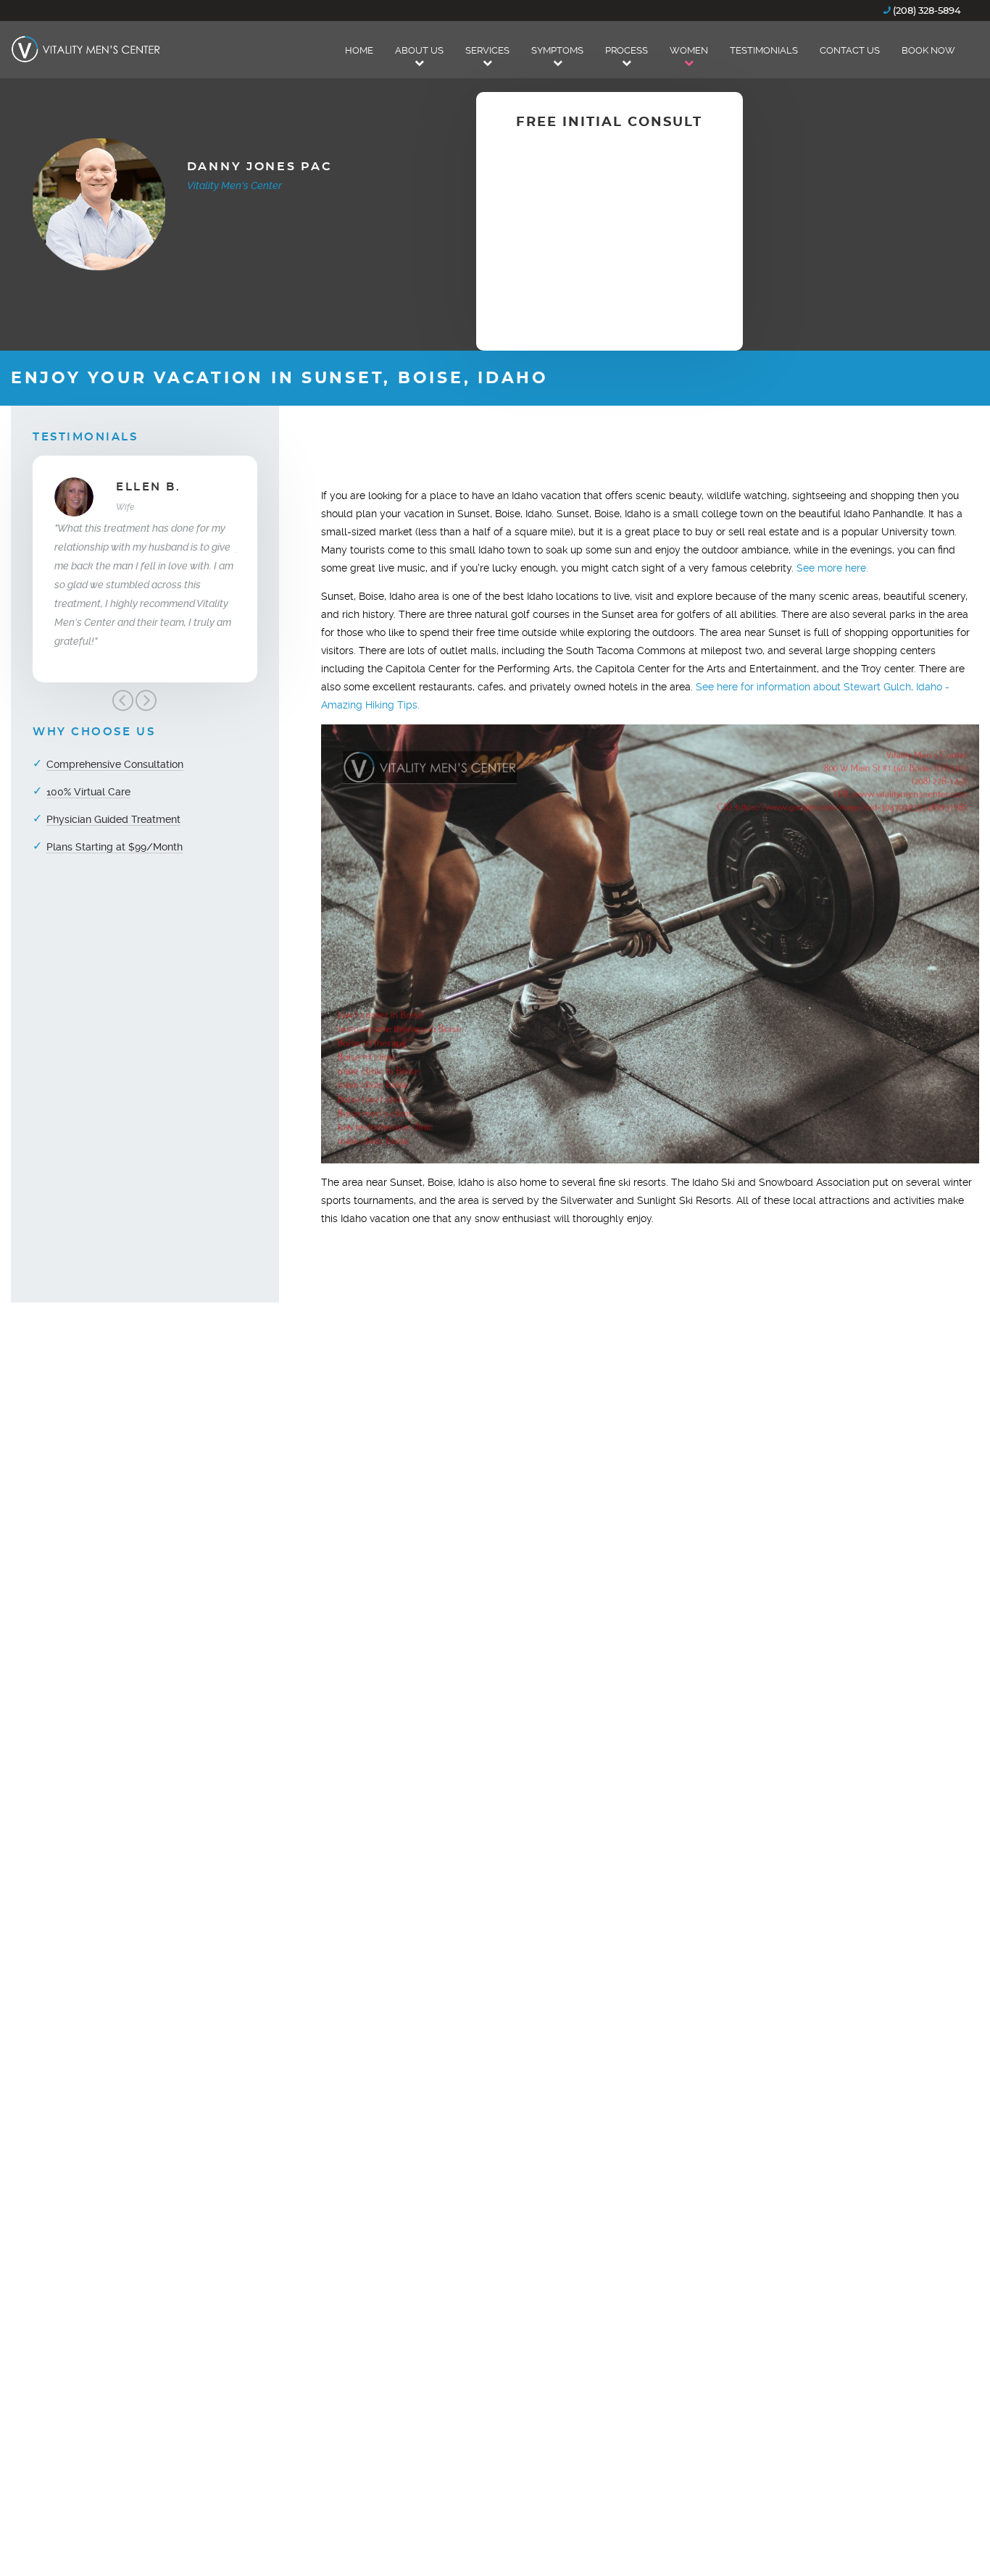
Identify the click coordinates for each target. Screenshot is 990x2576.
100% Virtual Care (88, 792)
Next (146, 701)
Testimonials (764, 50)
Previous (122, 701)
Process (627, 50)
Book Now (928, 50)
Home (359, 50)
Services (487, 50)
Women (689, 50)
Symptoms (557, 50)
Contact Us (850, 50)
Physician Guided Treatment (113, 819)
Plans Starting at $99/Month (115, 847)
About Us (419, 50)
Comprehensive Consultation (115, 764)
